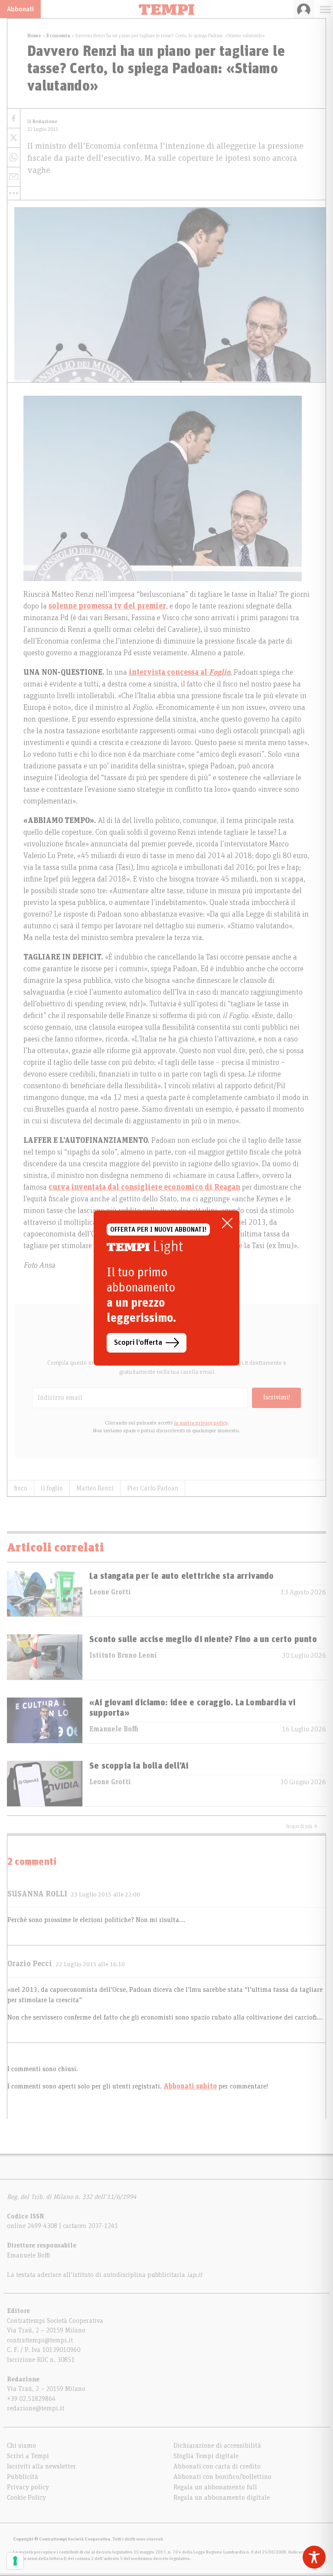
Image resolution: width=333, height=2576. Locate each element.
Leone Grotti (110, 1592)
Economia (58, 36)
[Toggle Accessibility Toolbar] (314, 2557)
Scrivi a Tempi (28, 2456)
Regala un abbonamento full (215, 2487)
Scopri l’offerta (138, 1343)
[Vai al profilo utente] (304, 9)
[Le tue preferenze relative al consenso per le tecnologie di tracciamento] (15, 2561)
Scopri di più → (302, 1826)
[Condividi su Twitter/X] (14, 138)
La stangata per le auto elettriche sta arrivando (182, 1576)
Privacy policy (28, 2487)
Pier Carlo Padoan (153, 1488)
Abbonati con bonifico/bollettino (222, 2477)
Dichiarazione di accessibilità (217, 2446)
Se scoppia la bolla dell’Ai (139, 1766)
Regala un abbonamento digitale (222, 2498)
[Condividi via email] (14, 177)
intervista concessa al (180, 673)
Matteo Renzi (95, 1488)
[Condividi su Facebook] (14, 119)
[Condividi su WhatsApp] (14, 158)
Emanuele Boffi (114, 1729)
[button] (14, 193)
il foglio (52, 1488)
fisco (21, 1488)
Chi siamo (21, 2446)
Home (34, 36)
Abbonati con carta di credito (217, 2466)
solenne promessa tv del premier (107, 606)
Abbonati (20, 9)
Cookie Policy (26, 2498)
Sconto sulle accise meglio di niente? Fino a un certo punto (203, 1639)
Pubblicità (23, 2477)
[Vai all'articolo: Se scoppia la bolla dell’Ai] (45, 1784)
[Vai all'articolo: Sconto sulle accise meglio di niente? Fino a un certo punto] (45, 1657)
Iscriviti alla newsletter (41, 2466)
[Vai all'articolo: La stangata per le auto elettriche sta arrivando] (45, 1594)
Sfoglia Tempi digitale (206, 2456)
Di (42, 122)
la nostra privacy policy (201, 1423)
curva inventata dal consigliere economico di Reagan (144, 1187)
